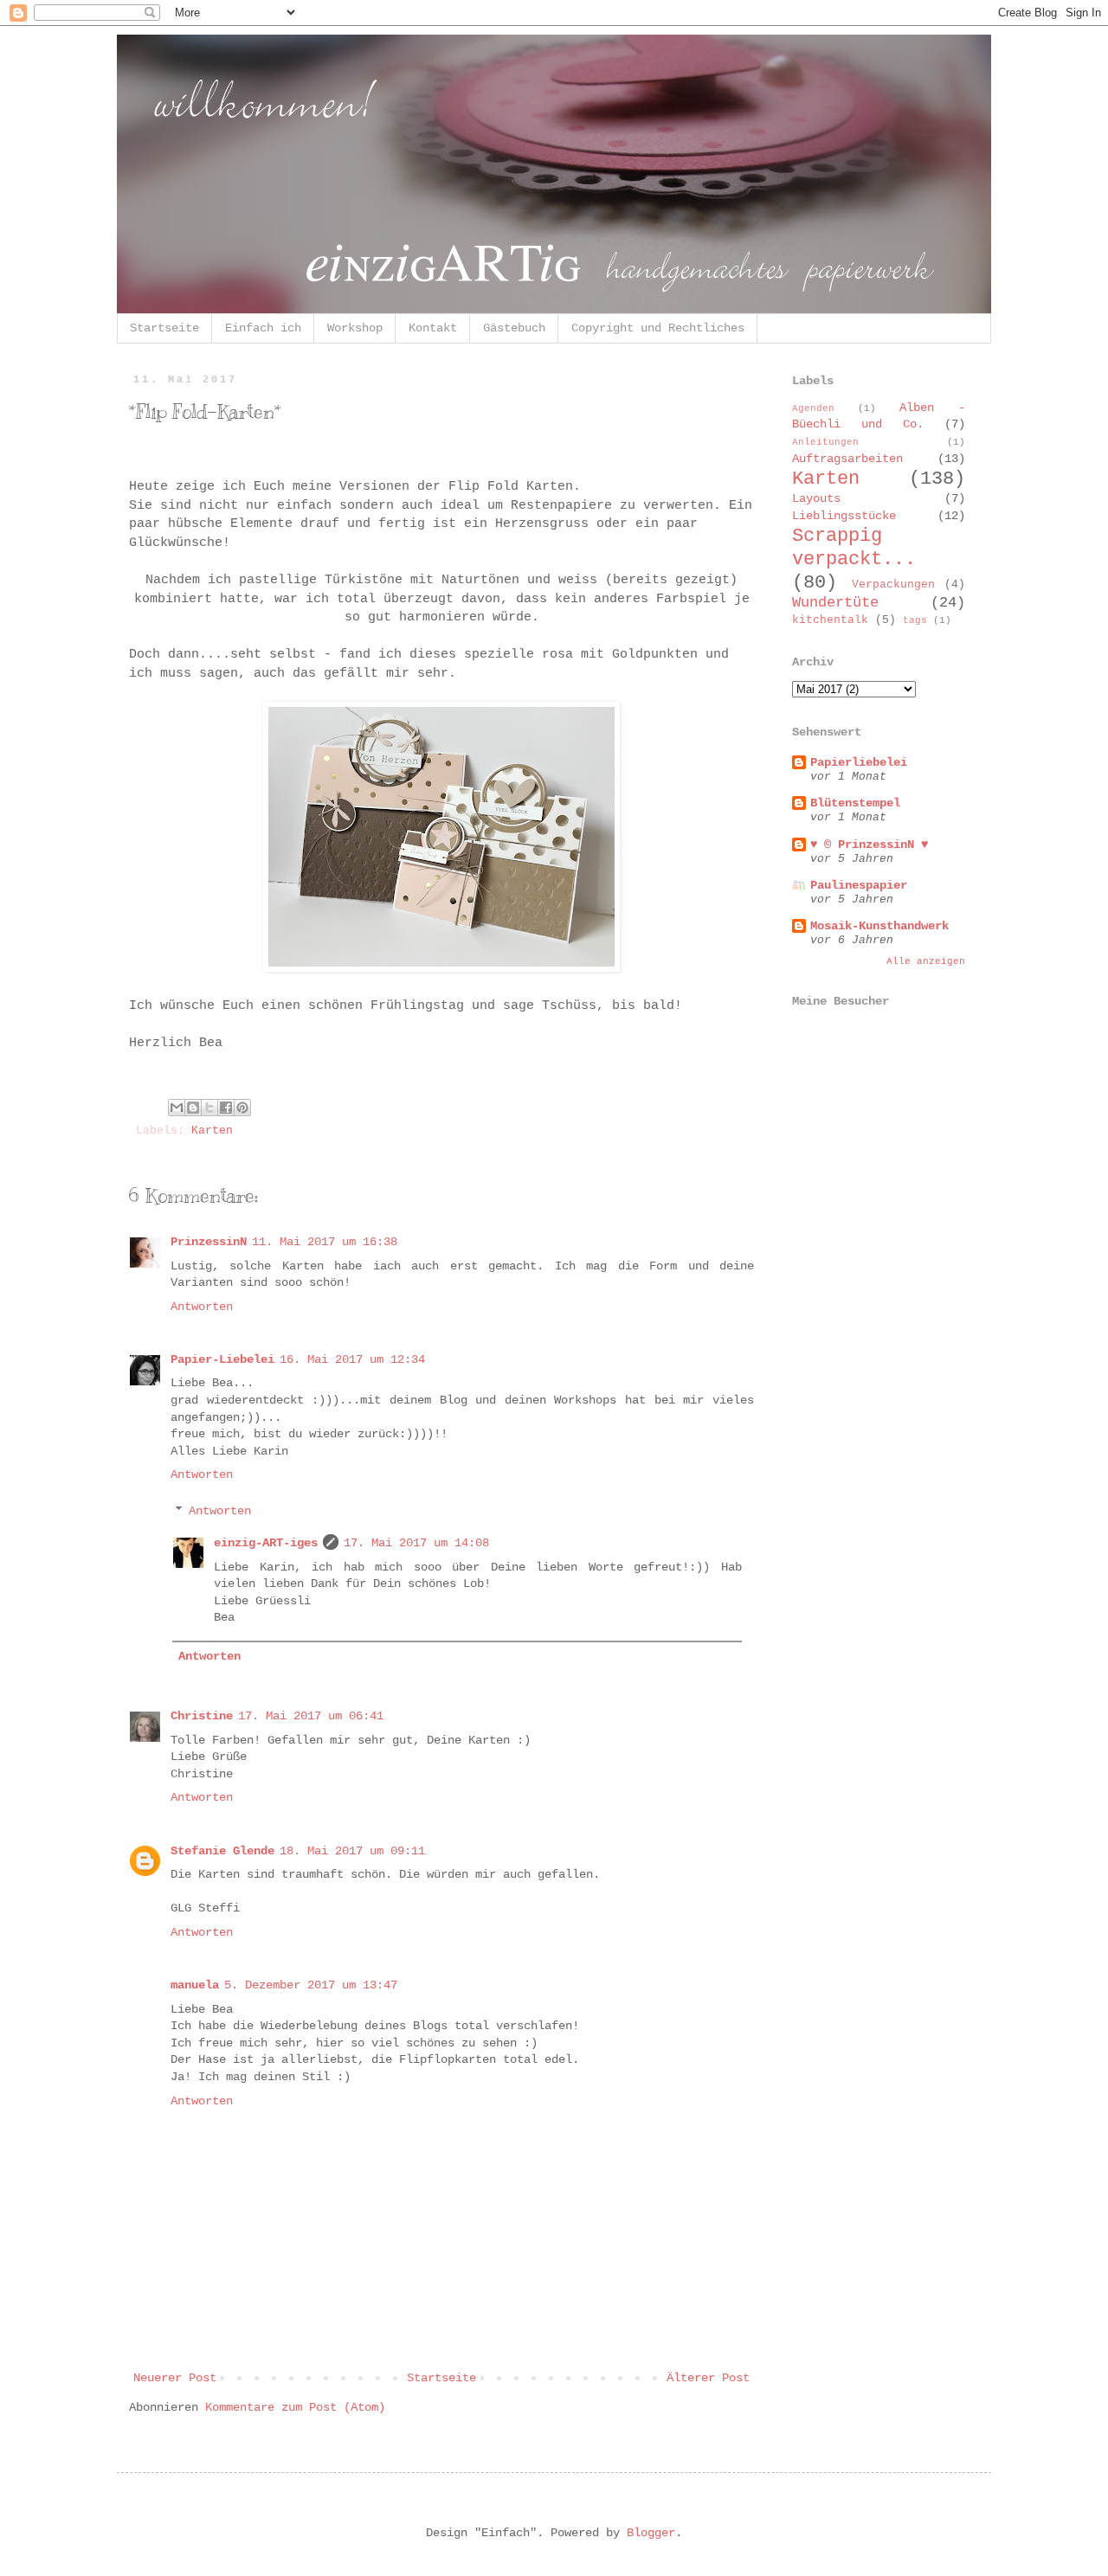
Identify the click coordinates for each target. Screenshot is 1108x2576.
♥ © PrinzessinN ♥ (869, 845)
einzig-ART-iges (266, 1543)
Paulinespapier (859, 885)
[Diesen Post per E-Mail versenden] (177, 1108)
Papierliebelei (859, 762)
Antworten (202, 1307)
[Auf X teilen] (209, 1108)
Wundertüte (835, 603)
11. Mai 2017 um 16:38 (325, 1242)
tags (915, 620)
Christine (202, 1716)
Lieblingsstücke (844, 516)
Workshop (355, 328)
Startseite (164, 328)
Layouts (816, 498)
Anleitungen (825, 442)
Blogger (651, 2533)
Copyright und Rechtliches (658, 328)
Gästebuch (514, 328)
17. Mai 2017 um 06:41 (311, 1716)
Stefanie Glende (222, 1851)
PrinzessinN (209, 1242)
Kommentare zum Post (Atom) (295, 2407)
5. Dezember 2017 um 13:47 (311, 1985)
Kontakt (433, 328)
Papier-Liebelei (222, 1359)
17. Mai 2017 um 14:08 (416, 1543)
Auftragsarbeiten (847, 459)
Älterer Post (708, 2378)
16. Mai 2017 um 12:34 (352, 1359)
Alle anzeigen (926, 961)
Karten (212, 1131)
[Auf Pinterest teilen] (242, 1108)
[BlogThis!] (193, 1108)
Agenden (813, 408)
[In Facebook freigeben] (226, 1108)
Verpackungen (893, 585)
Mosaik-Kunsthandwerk (879, 926)
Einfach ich (263, 328)
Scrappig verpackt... (854, 547)
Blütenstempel (855, 803)
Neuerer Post (175, 2378)
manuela (195, 1985)
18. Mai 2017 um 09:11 (352, 1851)
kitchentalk (830, 620)
